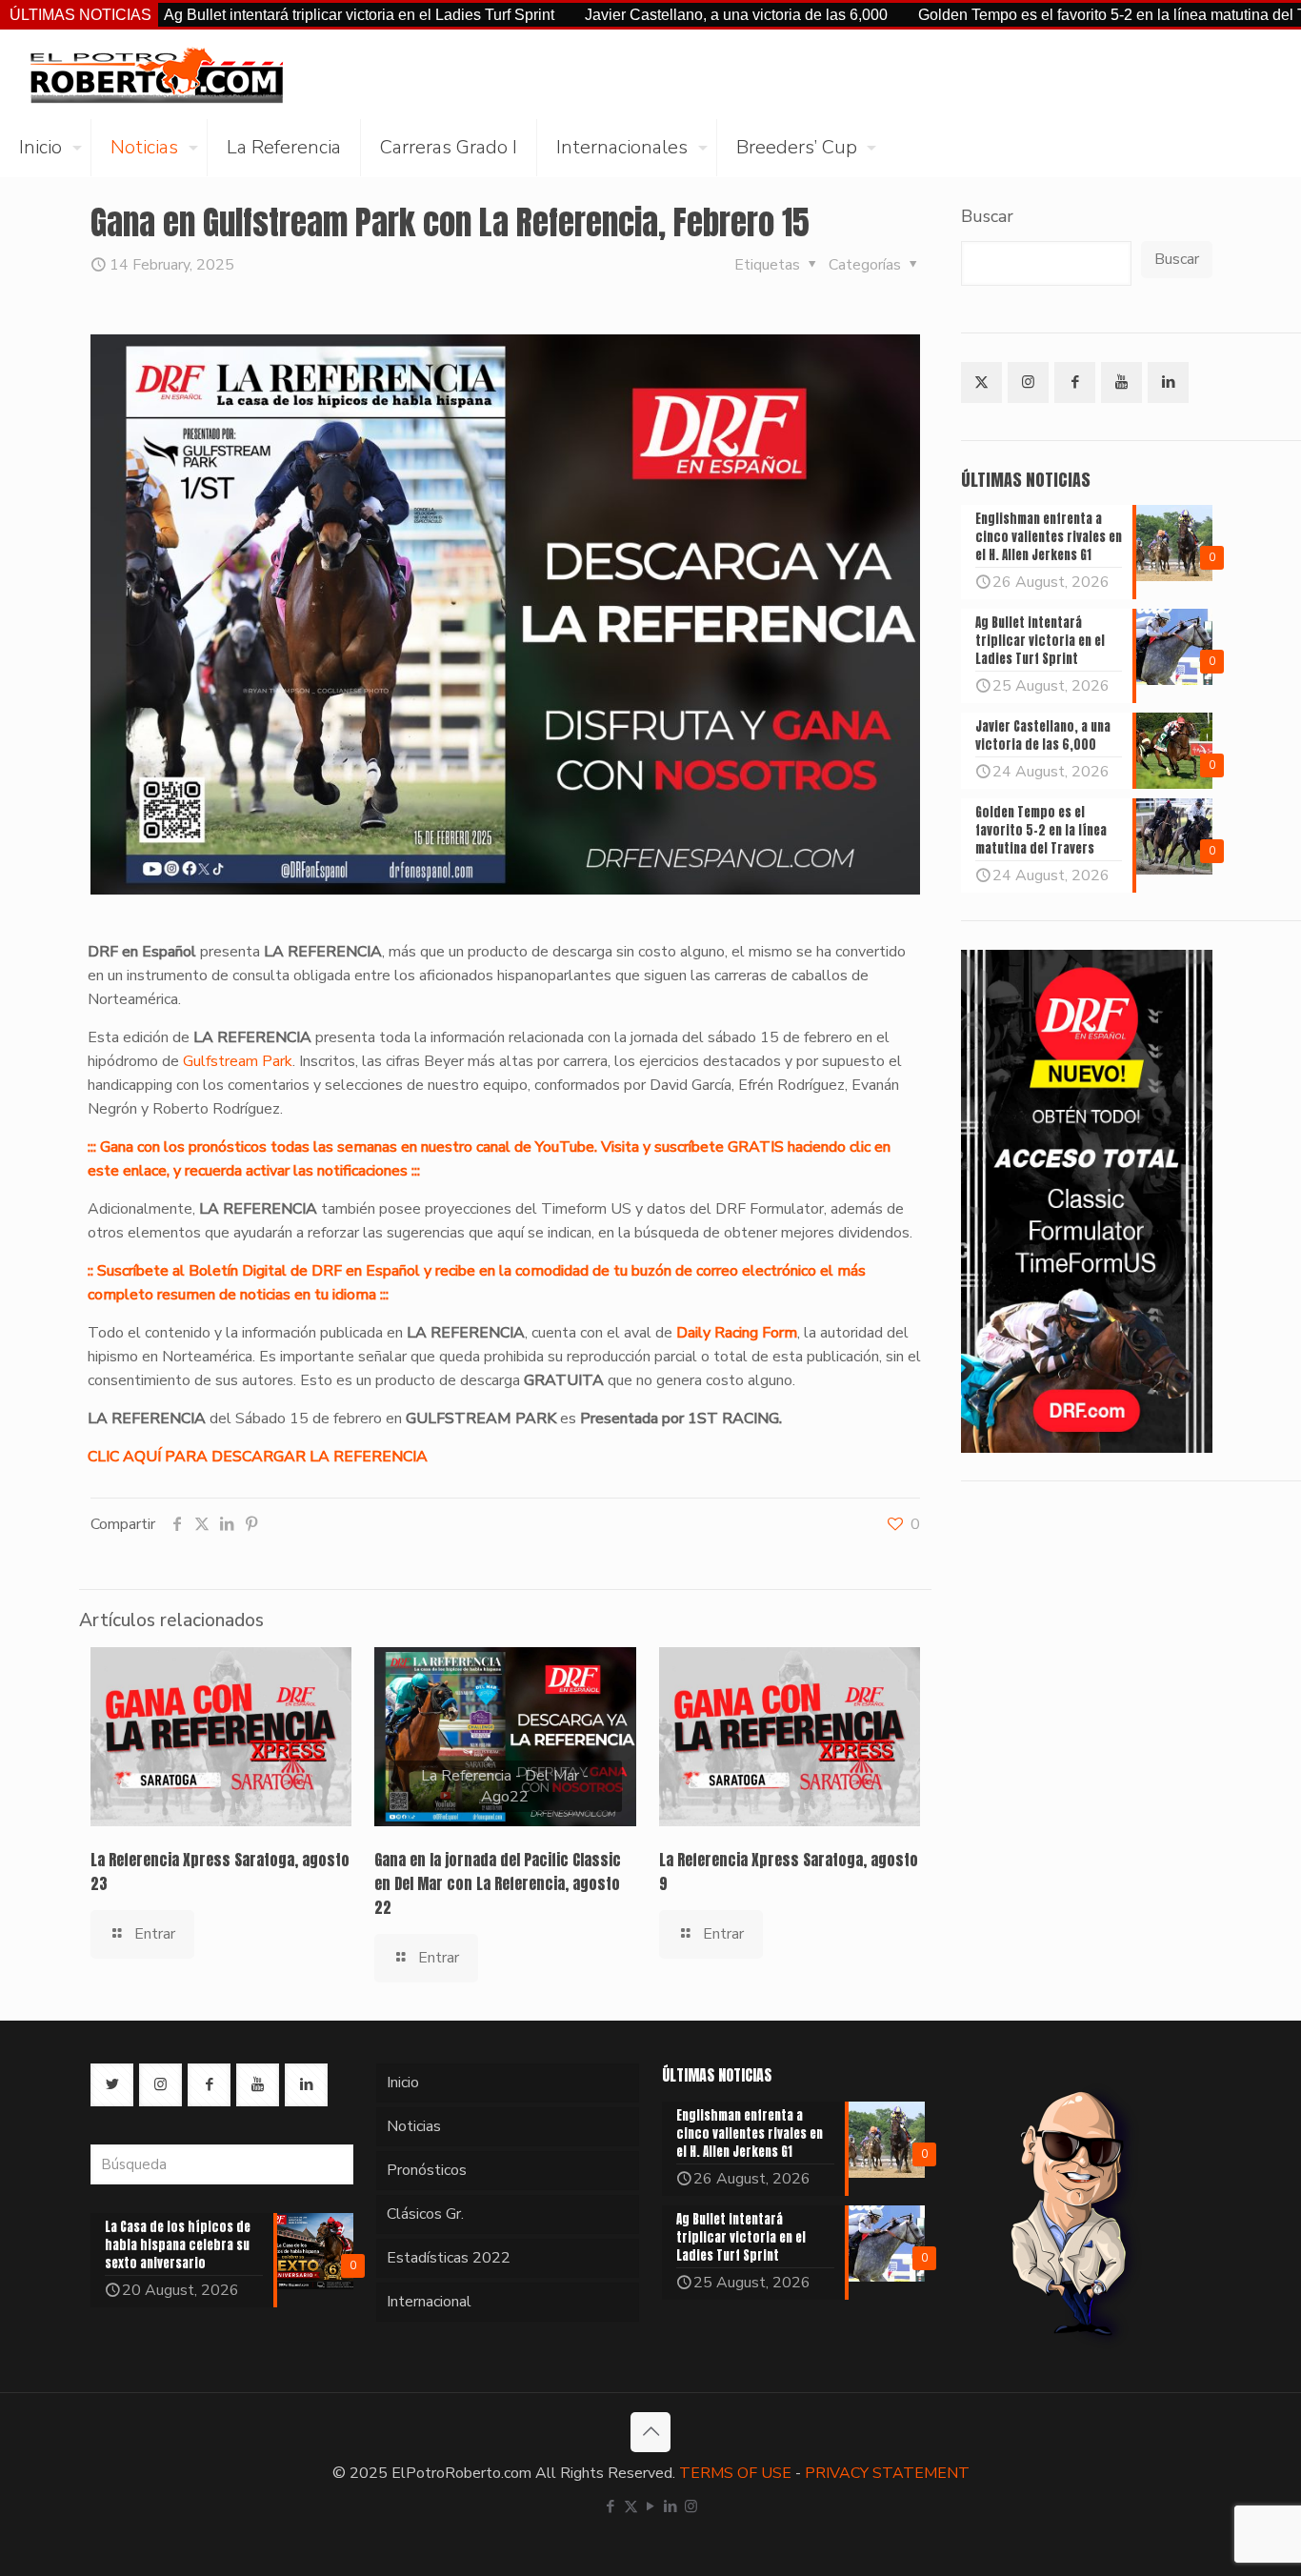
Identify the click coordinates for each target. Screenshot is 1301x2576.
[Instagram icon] (691, 2506)
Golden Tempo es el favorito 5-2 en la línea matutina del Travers (1047, 15)
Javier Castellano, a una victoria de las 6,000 (650, 15)
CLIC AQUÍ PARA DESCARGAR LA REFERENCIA (258, 1457)
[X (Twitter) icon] (631, 2506)
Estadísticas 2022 (449, 2258)
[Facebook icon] (611, 2506)
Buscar (987, 216)
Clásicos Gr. (425, 2214)
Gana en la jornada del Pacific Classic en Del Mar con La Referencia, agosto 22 (498, 1883)
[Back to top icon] (650, 2432)
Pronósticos (427, 2170)
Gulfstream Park (238, 1061)
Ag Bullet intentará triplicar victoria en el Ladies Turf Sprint (273, 15)
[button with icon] (981, 382)
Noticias (414, 2126)
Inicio (403, 2083)
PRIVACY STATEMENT (887, 2473)
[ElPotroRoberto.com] (156, 74)
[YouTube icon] (651, 2506)
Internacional (429, 2302)
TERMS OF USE (735, 2473)
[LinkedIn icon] (671, 2506)
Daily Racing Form (737, 1333)
